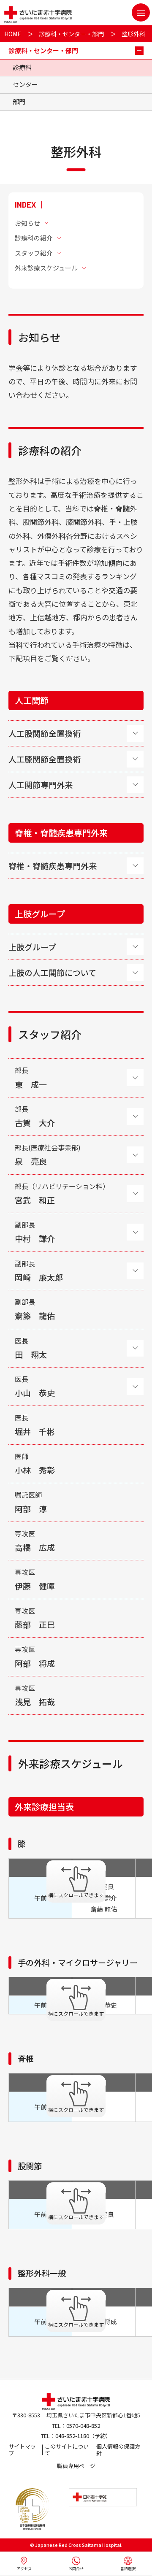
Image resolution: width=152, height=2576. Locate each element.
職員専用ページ (76, 2466)
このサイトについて (67, 2450)
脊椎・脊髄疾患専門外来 (53, 866)
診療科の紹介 (34, 238)
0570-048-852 (83, 2426)
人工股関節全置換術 (45, 733)
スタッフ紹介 (34, 253)
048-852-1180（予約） (83, 2436)
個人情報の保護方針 (118, 2450)
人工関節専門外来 (41, 785)
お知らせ (27, 223)
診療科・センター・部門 (71, 34)
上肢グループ (32, 947)
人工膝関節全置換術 (45, 759)
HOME (13, 34)
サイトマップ (22, 2450)
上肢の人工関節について (52, 972)
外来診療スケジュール (46, 268)
